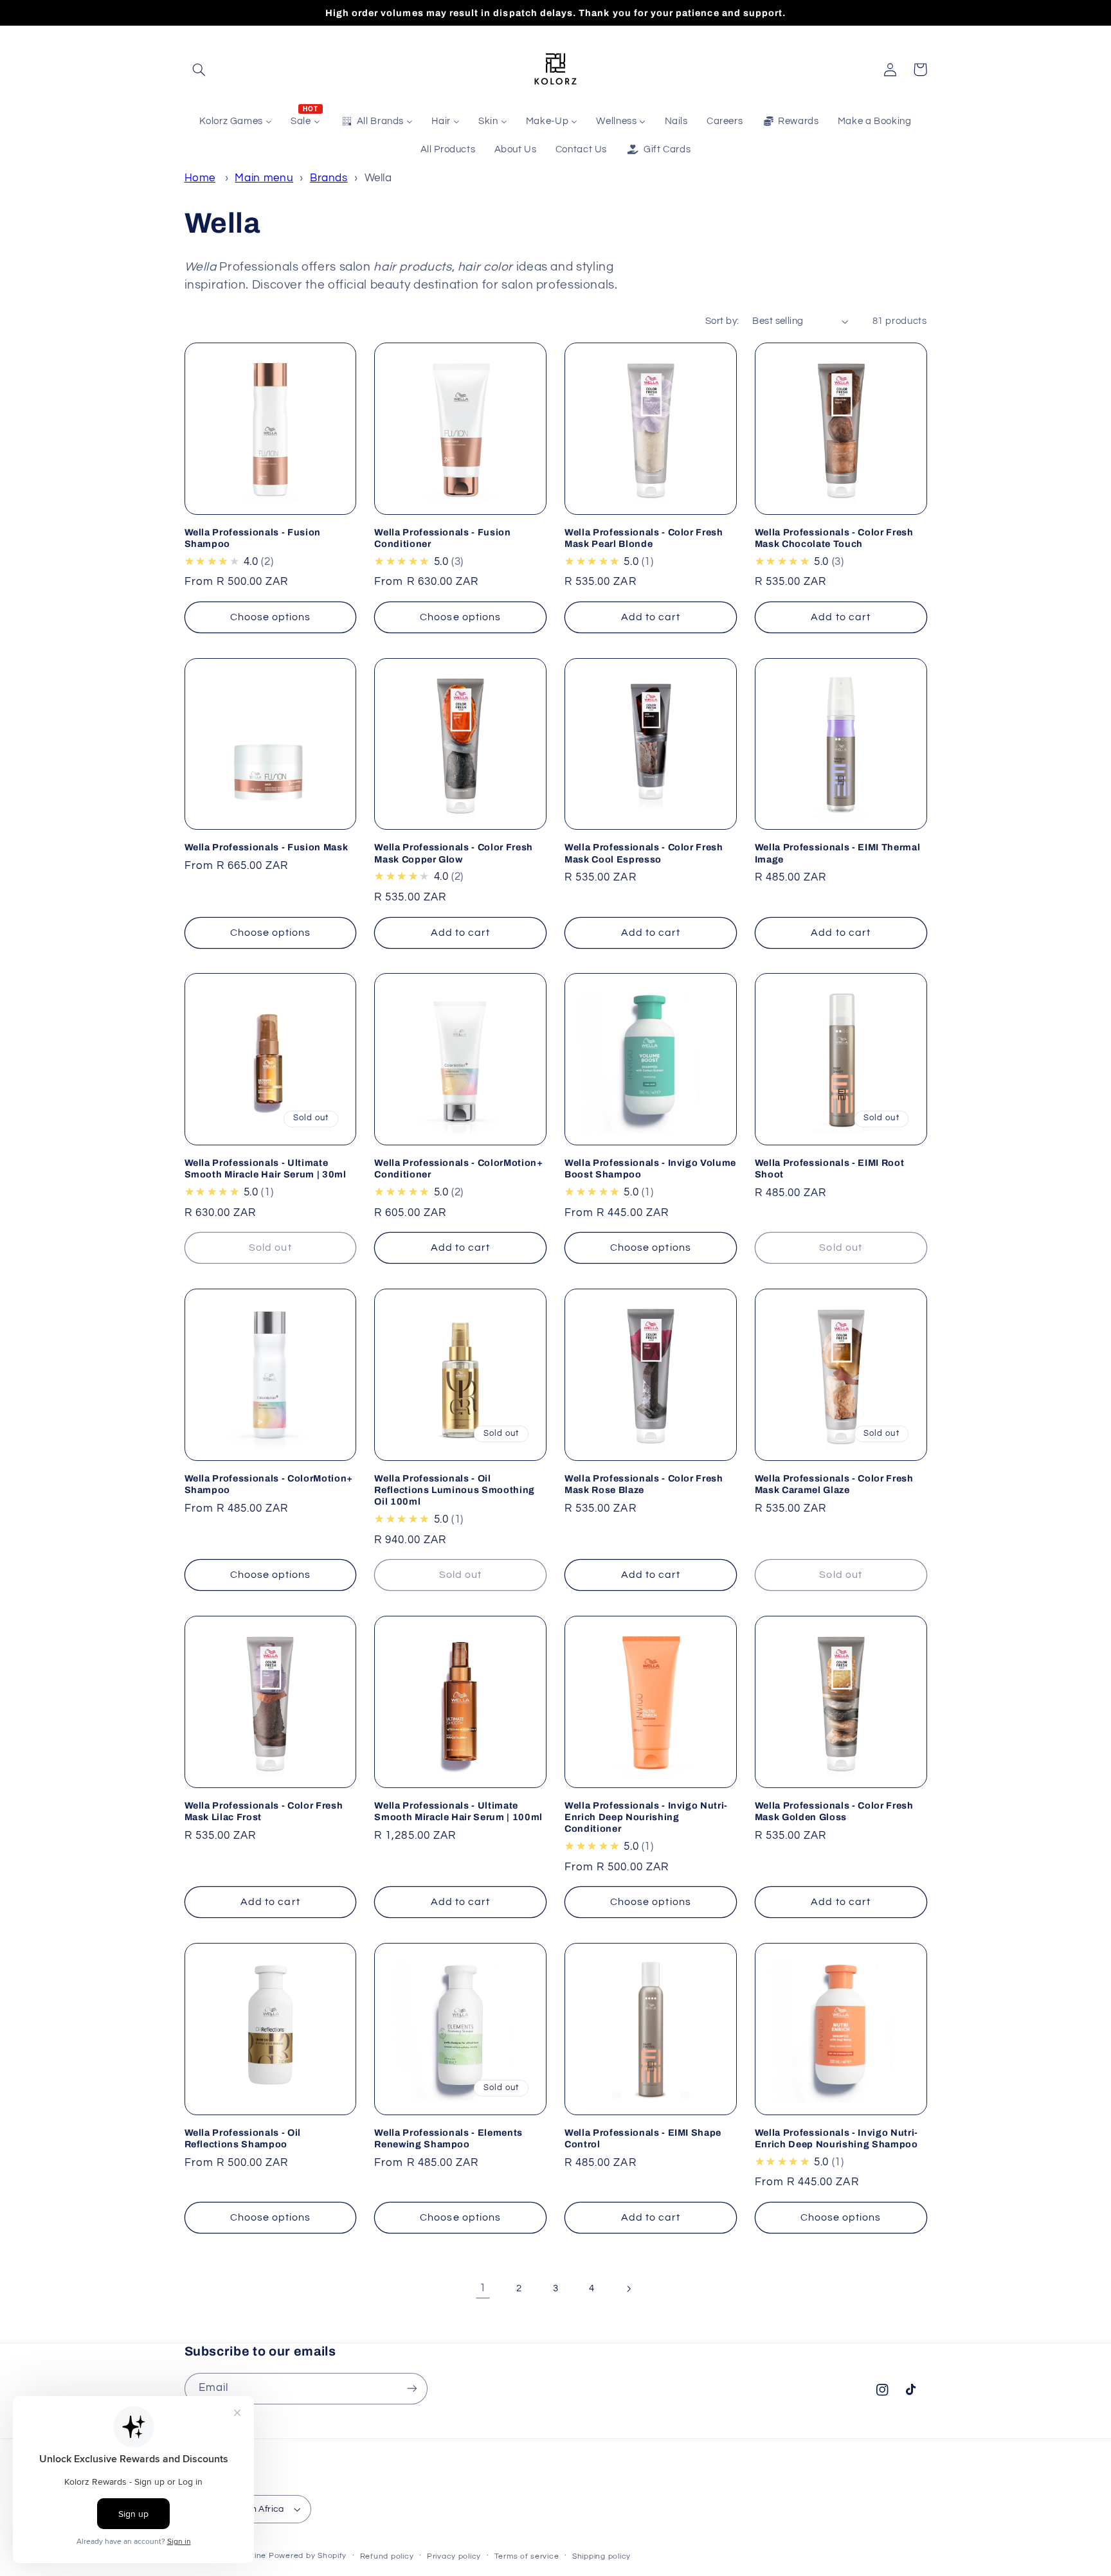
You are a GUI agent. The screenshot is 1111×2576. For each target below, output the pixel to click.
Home (200, 178)
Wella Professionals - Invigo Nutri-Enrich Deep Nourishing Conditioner (646, 1817)
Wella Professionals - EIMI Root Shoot (829, 1168)
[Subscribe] (411, 2389)
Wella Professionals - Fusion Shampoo (253, 538)
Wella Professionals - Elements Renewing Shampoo (448, 2138)
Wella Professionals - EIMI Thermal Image (837, 853)
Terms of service (527, 2556)
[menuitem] (236, 121)
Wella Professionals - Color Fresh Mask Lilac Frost (264, 1811)
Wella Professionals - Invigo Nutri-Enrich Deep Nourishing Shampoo (836, 2138)
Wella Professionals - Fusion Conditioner (442, 538)
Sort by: (722, 321)
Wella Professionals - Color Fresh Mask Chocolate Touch (834, 538)
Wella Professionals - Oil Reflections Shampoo (243, 2138)
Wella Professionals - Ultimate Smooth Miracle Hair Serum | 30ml (266, 1168)
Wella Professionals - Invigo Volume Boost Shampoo (650, 1168)
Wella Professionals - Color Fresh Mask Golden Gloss (834, 1811)
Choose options (271, 617)
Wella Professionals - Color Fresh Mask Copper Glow (454, 853)
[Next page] (628, 2289)
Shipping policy (601, 2556)
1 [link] (483, 2288)
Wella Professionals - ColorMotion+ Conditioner (458, 1168)
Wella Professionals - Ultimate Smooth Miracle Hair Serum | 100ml (458, 1811)
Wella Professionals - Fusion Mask (266, 847)
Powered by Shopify (308, 2556)
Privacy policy (454, 2556)
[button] (199, 69)
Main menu (264, 178)
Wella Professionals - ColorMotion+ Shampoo (269, 1484)
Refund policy (387, 2556)
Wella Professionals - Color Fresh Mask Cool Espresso (644, 853)
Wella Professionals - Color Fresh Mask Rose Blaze (644, 1484)
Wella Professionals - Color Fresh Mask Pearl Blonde (644, 538)
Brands (329, 178)
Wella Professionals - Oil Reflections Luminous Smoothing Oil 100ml (455, 1490)
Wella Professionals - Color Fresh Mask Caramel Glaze (834, 1484)
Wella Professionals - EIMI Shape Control (643, 2138)
